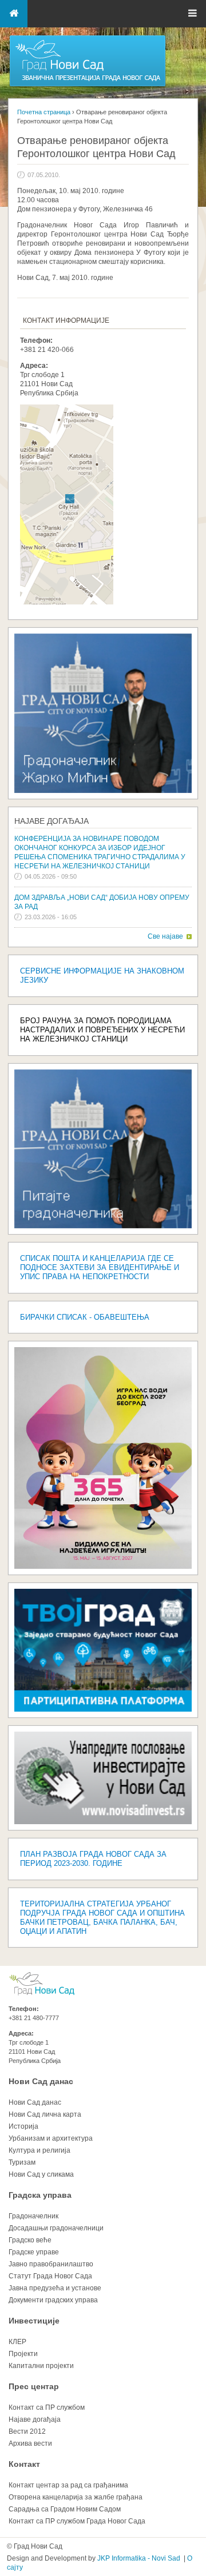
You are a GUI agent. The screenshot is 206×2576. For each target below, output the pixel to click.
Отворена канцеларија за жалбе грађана (76, 2497)
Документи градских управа (53, 2300)
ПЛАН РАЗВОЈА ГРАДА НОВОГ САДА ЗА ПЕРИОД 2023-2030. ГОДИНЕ (93, 1859)
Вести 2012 (27, 2431)
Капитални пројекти (41, 2366)
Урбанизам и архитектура (51, 2138)
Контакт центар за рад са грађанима (68, 2485)
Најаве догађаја (51, 821)
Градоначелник (33, 2216)
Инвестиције (34, 2321)
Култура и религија (39, 2150)
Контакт (24, 2464)
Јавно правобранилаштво (51, 2264)
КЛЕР (17, 2342)
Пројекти (23, 2354)
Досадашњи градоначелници (56, 2228)
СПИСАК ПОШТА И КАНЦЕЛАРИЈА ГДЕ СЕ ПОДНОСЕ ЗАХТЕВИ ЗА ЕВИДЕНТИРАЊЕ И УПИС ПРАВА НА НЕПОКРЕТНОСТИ (100, 1267)
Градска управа (40, 2195)
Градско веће (30, 2240)
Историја (23, 2126)
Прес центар (34, 2386)
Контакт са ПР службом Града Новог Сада (77, 2521)
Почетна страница (44, 112)
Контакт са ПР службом (47, 2407)
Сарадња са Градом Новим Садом (65, 2509)
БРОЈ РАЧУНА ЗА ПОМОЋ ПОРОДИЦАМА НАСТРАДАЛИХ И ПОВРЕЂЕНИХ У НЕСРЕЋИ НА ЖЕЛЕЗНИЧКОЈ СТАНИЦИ (102, 1030)
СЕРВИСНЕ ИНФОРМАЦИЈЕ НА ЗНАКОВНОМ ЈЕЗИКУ (102, 975)
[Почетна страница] (88, 86)
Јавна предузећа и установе (55, 2288)
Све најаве (165, 936)
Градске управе (34, 2252)
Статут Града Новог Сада (50, 2276)
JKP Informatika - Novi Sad (139, 2558)
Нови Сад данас (41, 2081)
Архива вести (30, 2443)
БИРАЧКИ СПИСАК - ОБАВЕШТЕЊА (85, 1317)
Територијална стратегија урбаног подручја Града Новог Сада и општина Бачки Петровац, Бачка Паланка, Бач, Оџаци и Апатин (102, 1918)
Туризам (22, 2162)
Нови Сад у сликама (41, 2174)
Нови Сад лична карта (45, 2114)
